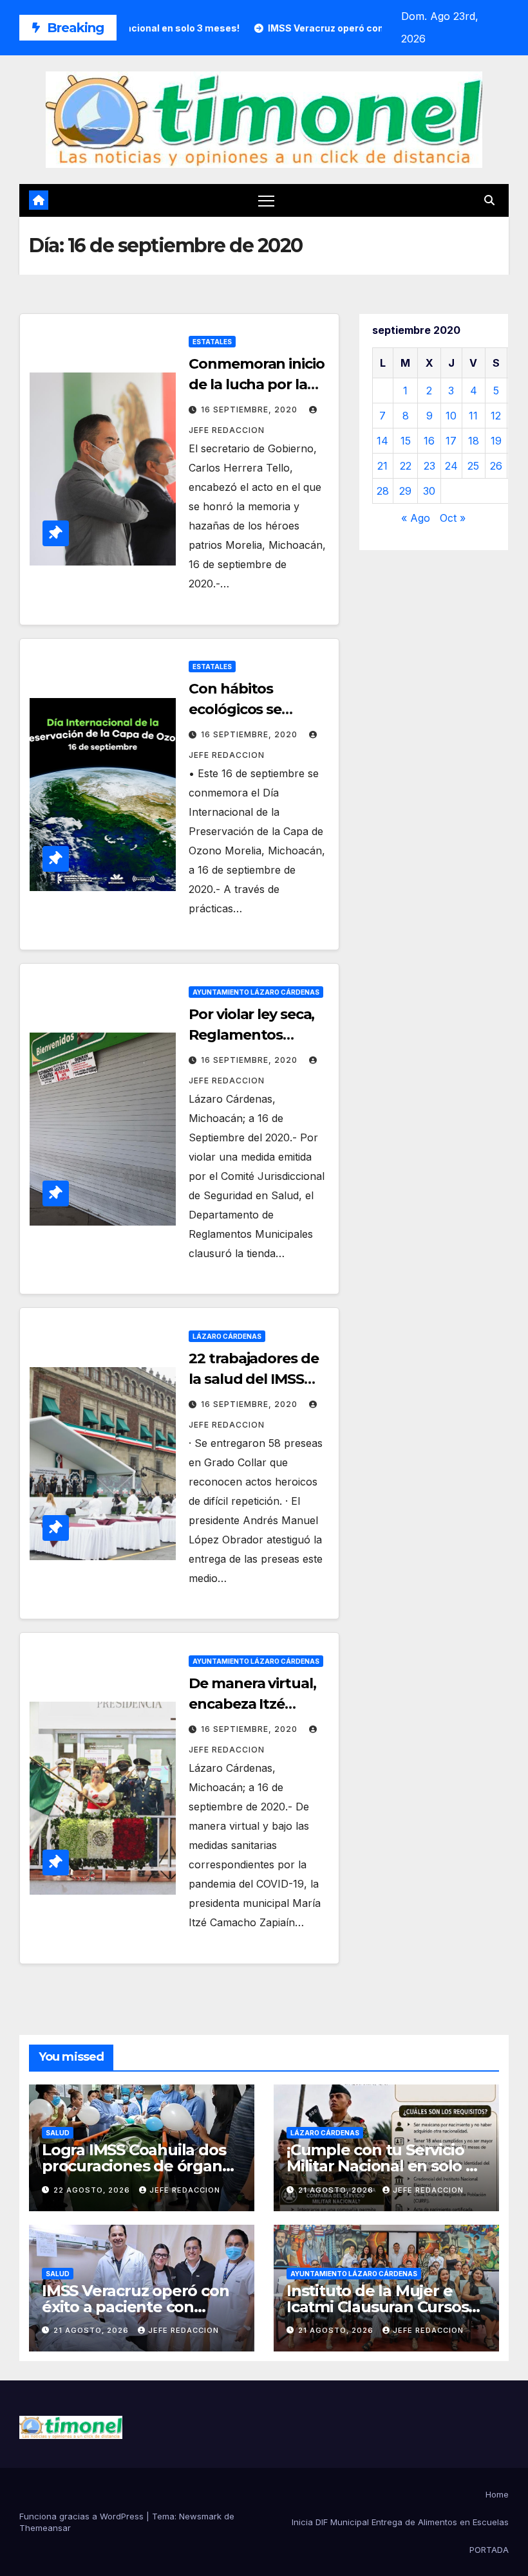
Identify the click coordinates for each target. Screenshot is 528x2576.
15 (406, 441)
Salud (58, 2133)
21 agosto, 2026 (337, 2190)
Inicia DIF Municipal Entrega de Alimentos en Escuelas (400, 2522)
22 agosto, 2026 (93, 2190)
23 (429, 466)
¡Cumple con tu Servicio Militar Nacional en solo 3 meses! (381, 2166)
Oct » (453, 518)
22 (406, 466)
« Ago (416, 518)
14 (382, 441)
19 (496, 441)
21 (382, 466)
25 (473, 466)
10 (451, 416)
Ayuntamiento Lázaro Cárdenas (256, 992)
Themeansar (45, 2528)
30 (429, 491)
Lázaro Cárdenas (227, 1336)
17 (451, 441)
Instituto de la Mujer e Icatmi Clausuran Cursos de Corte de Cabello (377, 2307)
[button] (489, 200)
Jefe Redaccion (185, 2190)
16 (429, 441)
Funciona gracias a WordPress (83, 2516)
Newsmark (200, 2516)
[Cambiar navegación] (266, 200)
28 (383, 491)
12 (496, 416)
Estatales (212, 342)
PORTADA (489, 2550)
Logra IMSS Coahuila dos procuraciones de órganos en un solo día (140, 2166)
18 (474, 441)
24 (451, 466)
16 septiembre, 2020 (250, 409)
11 (473, 416)
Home (497, 2494)
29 (405, 491)
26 (496, 466)
